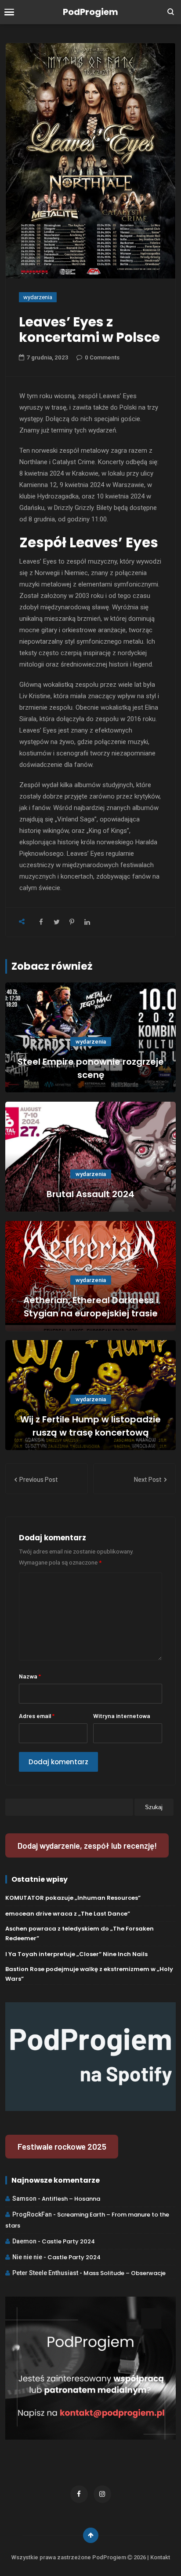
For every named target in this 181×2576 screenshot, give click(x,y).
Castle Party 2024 (68, 2241)
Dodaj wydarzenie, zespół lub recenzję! (87, 1845)
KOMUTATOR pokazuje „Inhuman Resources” (73, 1898)
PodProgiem (90, 12)
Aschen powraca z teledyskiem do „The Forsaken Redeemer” (80, 1933)
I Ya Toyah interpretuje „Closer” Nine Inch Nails (76, 1954)
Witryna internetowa (122, 1716)
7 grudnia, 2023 (47, 357)
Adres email (37, 1716)
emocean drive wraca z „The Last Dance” (68, 1914)
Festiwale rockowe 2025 (62, 2146)
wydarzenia (38, 297)
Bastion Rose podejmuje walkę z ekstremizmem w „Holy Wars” (89, 1974)
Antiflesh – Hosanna (71, 2199)
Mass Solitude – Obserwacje (125, 2273)
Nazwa (30, 1676)
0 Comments (102, 357)
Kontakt (160, 2557)
